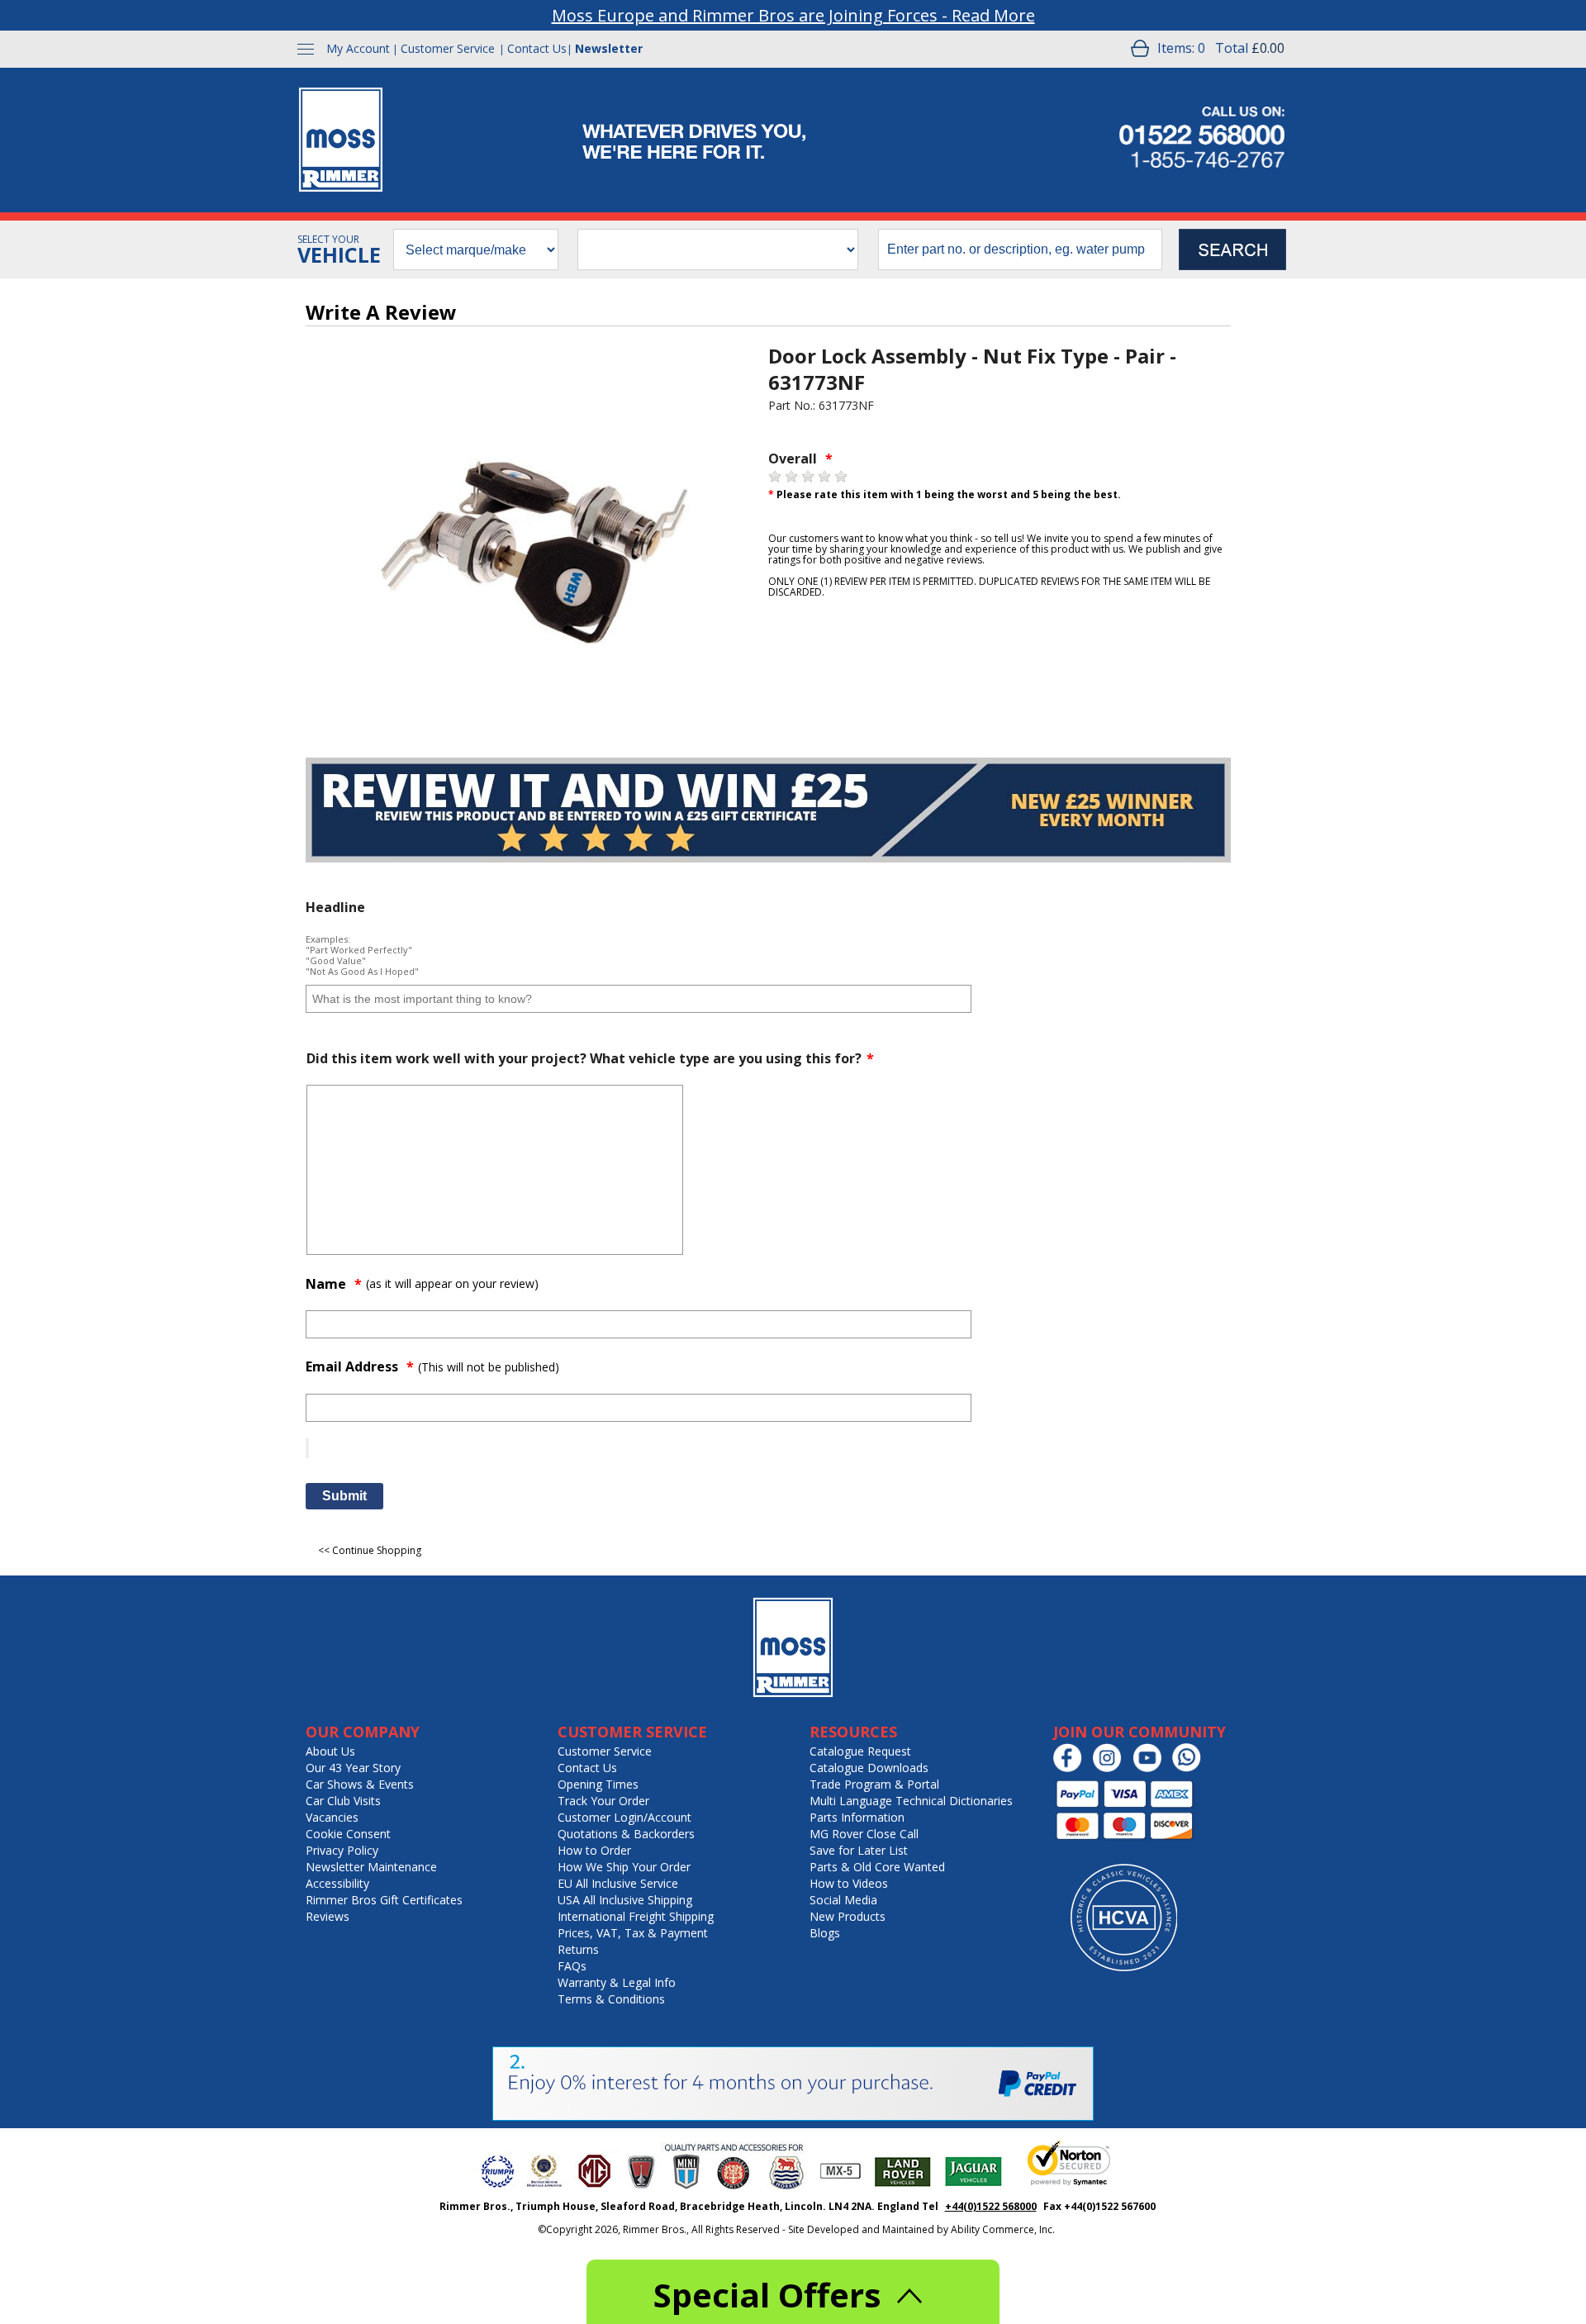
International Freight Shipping (636, 1916)
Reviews (328, 1916)
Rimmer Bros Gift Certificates (384, 1900)
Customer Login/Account (624, 1817)
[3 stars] (808, 477)
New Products (848, 1916)
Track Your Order (603, 1801)
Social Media (843, 1900)
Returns (578, 1949)
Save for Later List (859, 1850)
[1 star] (775, 477)
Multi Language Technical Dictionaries (911, 1801)
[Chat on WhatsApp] (1191, 1768)
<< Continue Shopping (370, 1550)
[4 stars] (824, 477)
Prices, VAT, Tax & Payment (633, 1933)
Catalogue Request (860, 1751)
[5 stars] (841, 477)
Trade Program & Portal (874, 1784)
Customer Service (448, 48)
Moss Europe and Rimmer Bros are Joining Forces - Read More (793, 15)
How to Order (594, 1850)
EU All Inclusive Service (618, 1883)
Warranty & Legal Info (617, 1982)
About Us (330, 1751)
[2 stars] (791, 477)
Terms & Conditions (611, 1999)
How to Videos (849, 1883)
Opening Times (598, 1784)
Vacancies (332, 1817)
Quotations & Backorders (626, 1834)
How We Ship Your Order (624, 1867)
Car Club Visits (343, 1801)
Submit (344, 1496)
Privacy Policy (342, 1850)
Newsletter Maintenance (371, 1867)
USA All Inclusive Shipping (625, 1900)
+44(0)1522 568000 (991, 2206)
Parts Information (857, 1817)
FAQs (572, 1966)
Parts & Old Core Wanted (877, 1867)
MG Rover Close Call (864, 1834)
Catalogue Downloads (869, 1768)
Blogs (825, 1933)
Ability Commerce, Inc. (1003, 2229)
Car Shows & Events (360, 1784)
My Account (358, 48)
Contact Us (537, 48)
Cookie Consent (348, 1834)
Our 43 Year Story (353, 1768)
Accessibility (337, 1883)
